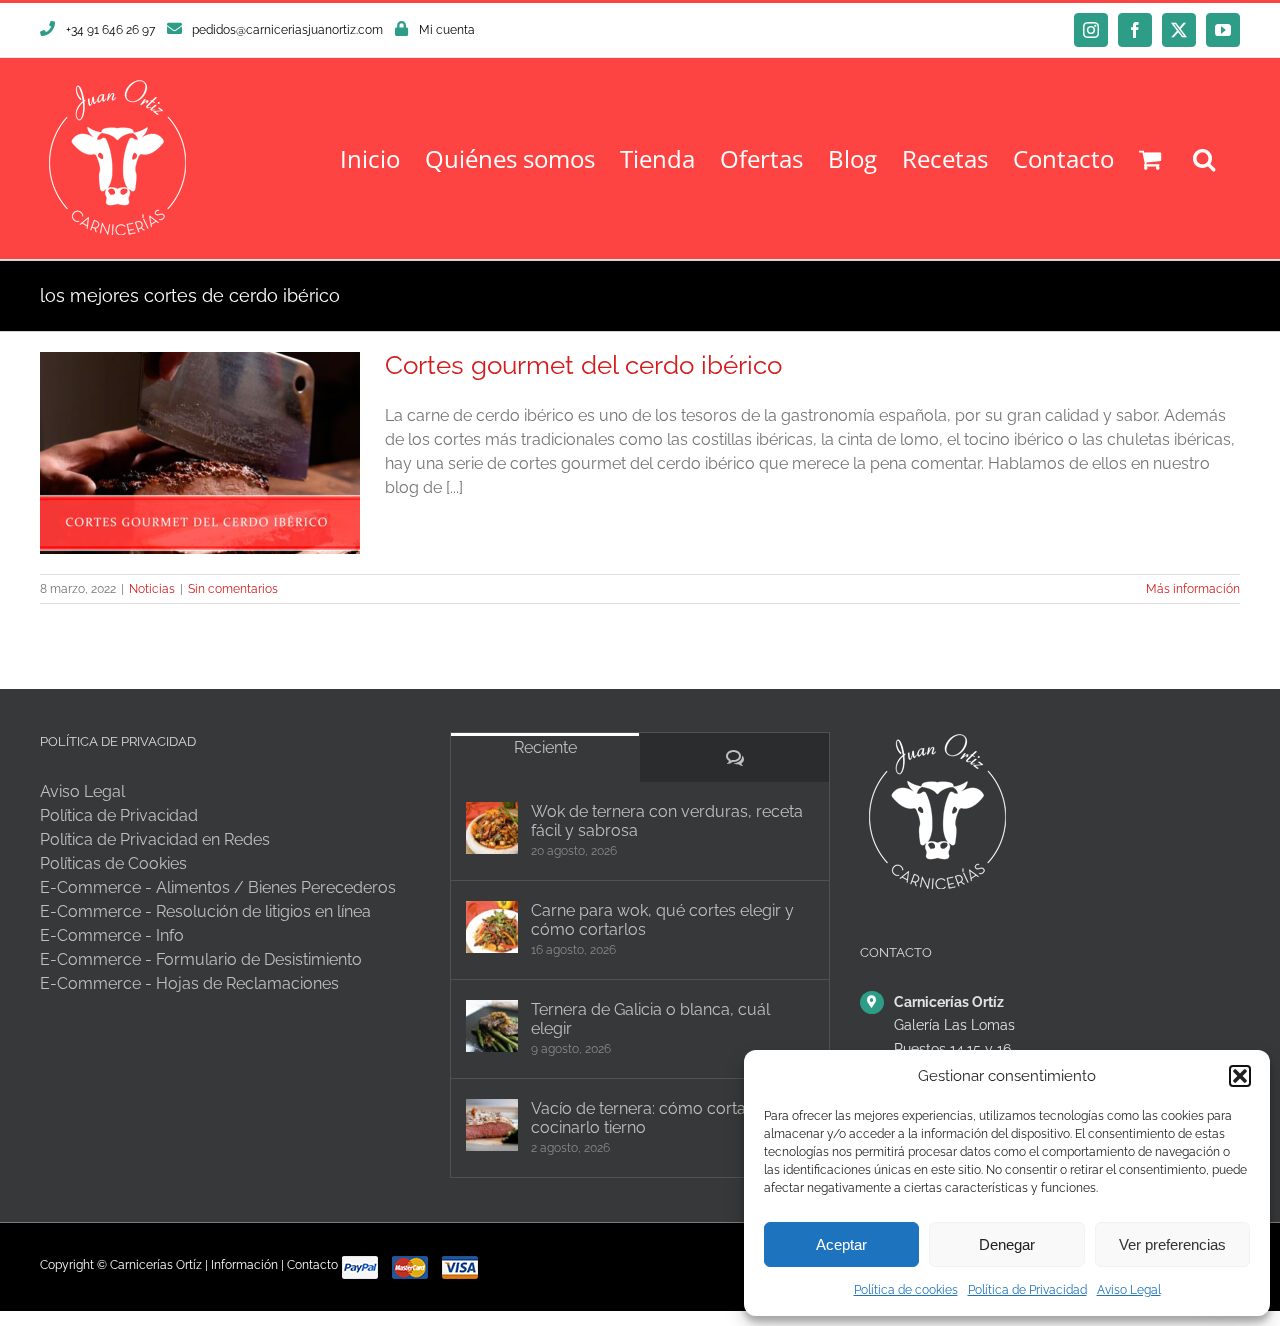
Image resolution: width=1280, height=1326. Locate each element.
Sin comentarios (233, 589)
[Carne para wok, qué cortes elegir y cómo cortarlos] (492, 927)
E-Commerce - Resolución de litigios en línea (205, 911)
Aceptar (841, 1244)
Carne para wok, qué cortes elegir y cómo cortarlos (662, 920)
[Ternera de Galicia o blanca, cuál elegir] (492, 1026)
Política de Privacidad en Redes (155, 839)
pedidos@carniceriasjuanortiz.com (287, 30)
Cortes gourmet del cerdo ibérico (583, 365)
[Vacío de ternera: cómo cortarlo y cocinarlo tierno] (492, 1125)
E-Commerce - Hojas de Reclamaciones (189, 983)
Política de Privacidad (1027, 1290)
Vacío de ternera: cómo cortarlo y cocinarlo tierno (655, 1118)
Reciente (545, 747)
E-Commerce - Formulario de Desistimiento (201, 959)
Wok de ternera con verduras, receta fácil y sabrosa (667, 821)
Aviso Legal (1129, 1290)
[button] (1240, 1076)
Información (244, 1265)
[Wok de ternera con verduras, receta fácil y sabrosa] (492, 828)
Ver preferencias (1172, 1244)
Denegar (1007, 1244)
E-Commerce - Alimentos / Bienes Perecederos (218, 887)
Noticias (152, 589)
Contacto (312, 1265)
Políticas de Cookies (113, 863)
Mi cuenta (447, 30)
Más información (1193, 589)
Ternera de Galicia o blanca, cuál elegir (650, 1019)
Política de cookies (906, 1290)
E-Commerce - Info (112, 935)
